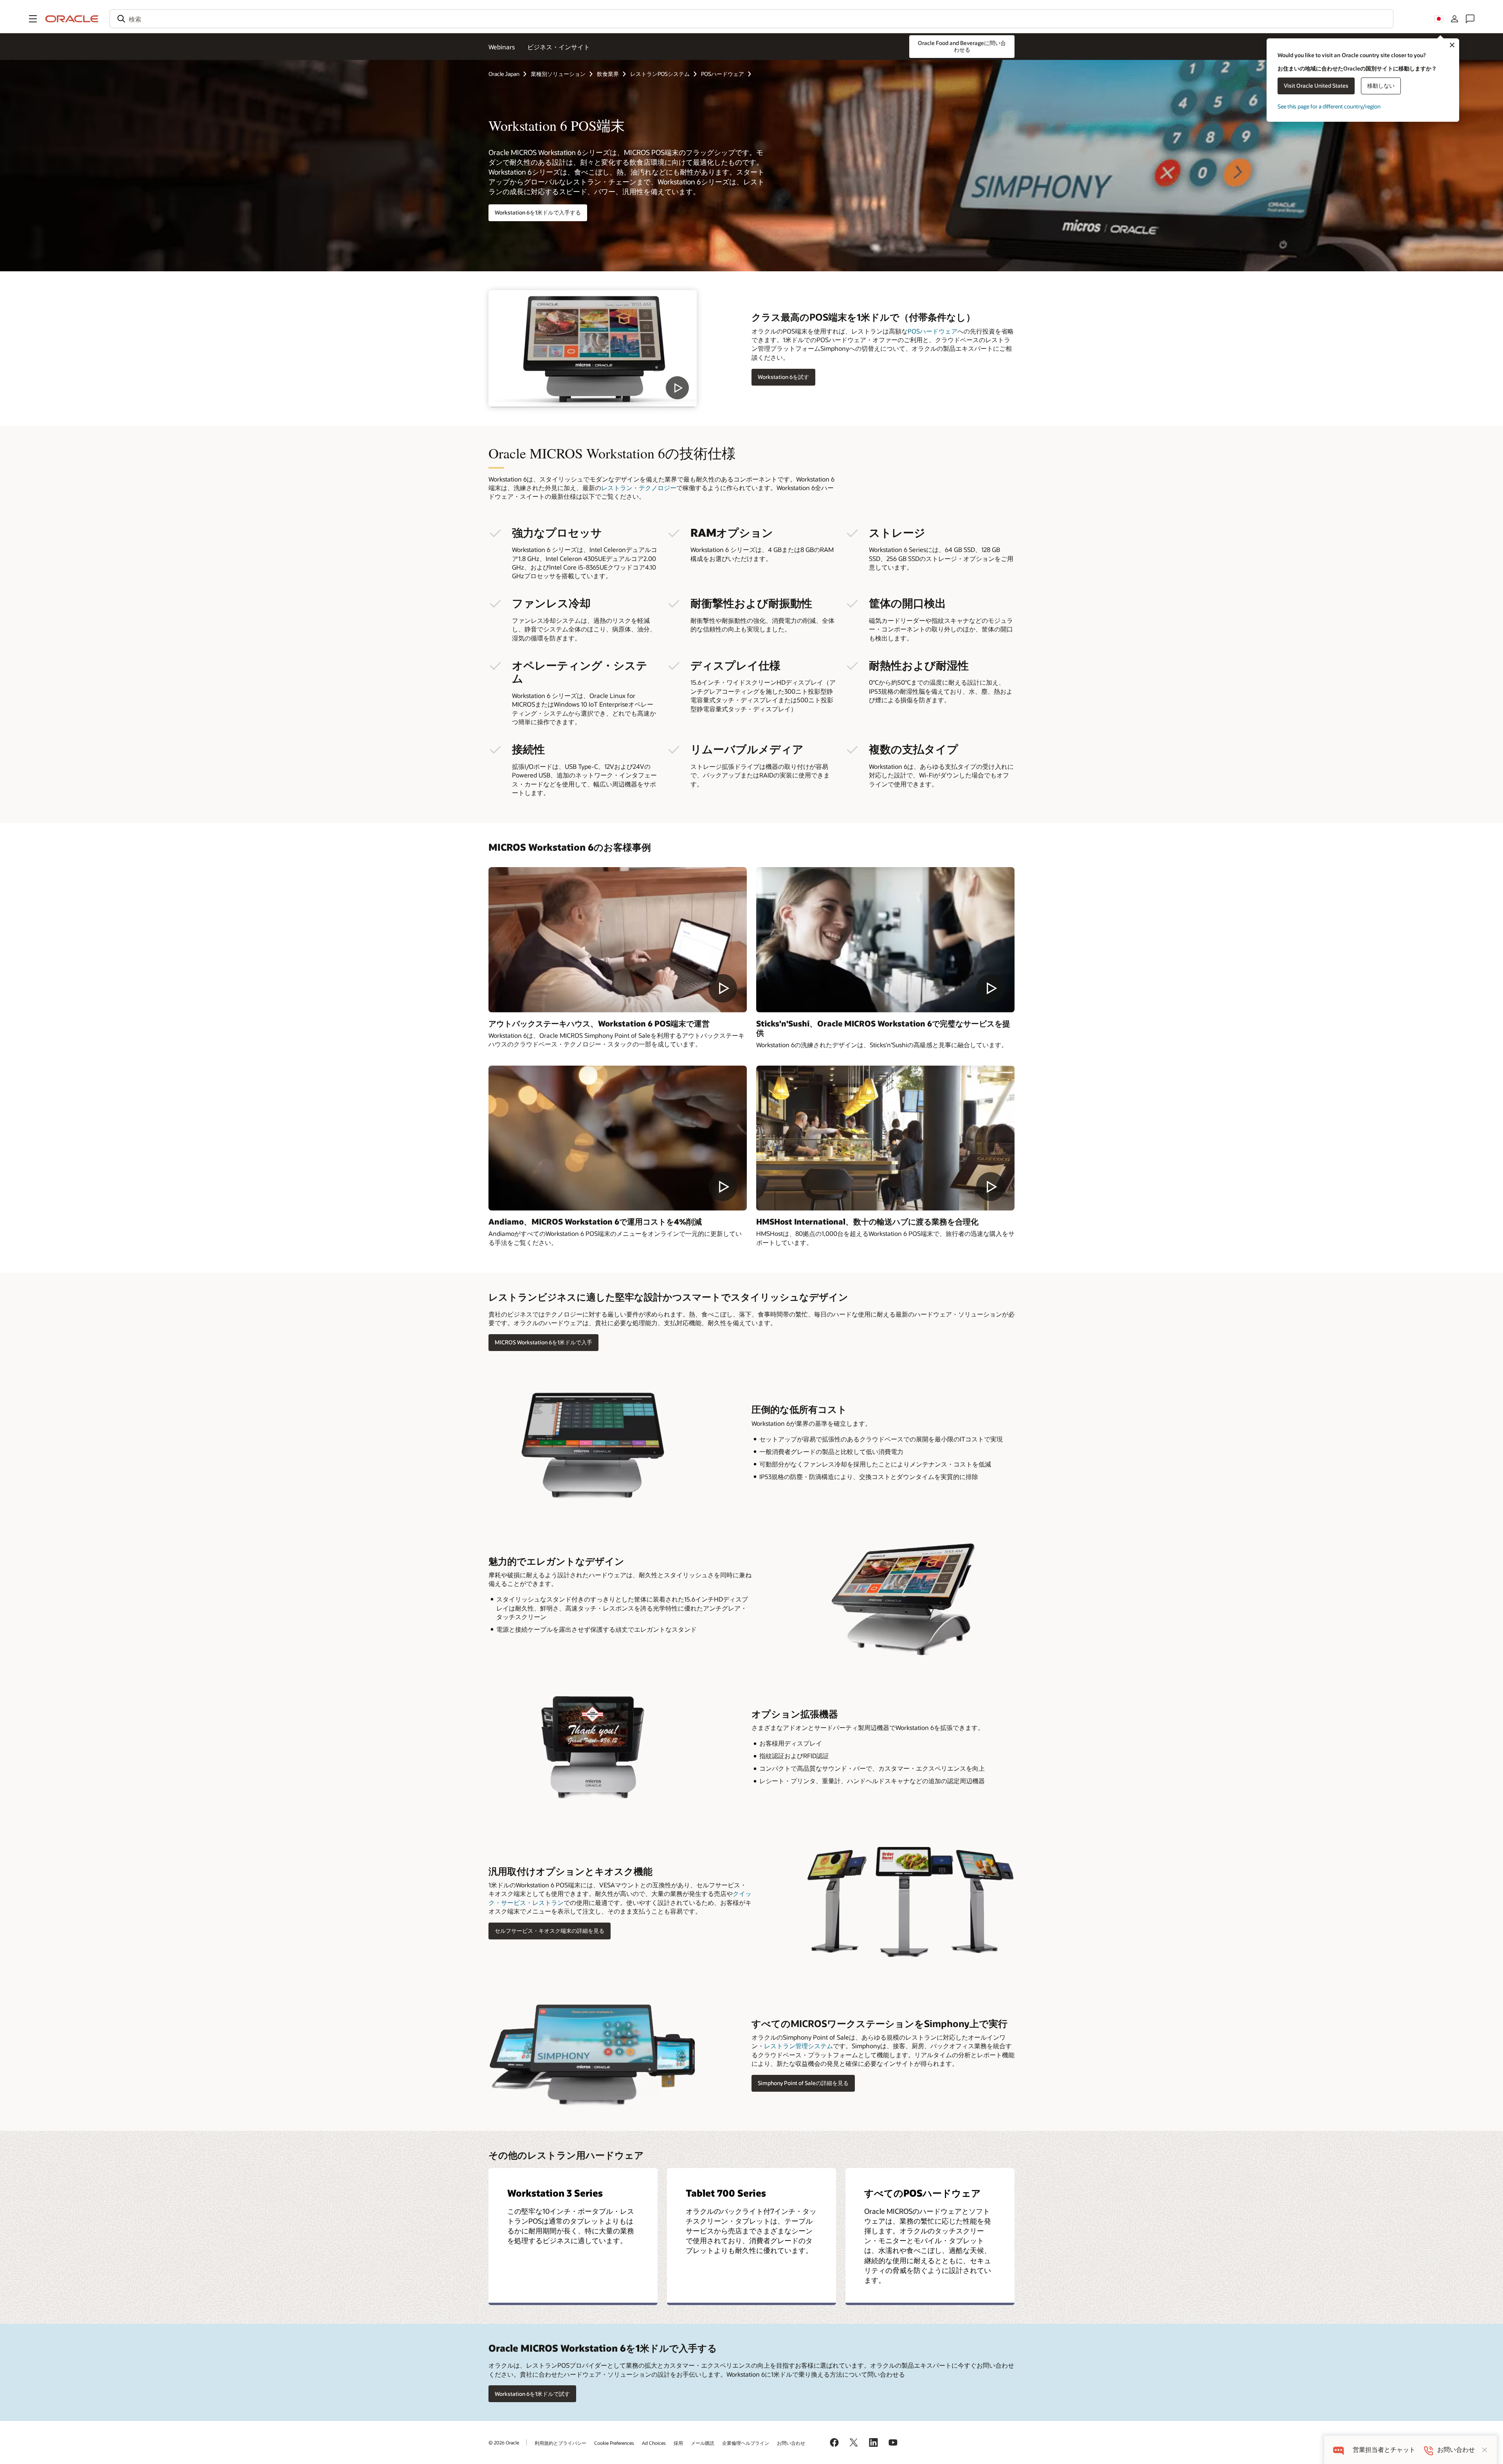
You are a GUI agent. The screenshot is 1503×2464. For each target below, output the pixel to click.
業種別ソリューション (558, 74)
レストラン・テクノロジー (639, 488)
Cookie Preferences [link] (614, 2443)
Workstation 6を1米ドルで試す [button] (532, 2394)
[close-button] (1485, 2450)
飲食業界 (608, 74)
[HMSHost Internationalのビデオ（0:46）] (885, 1138)
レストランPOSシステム (660, 74)
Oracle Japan (504, 74)
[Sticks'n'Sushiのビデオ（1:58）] (885, 940)
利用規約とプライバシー (560, 2443)
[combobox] (751, 19)
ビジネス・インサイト (559, 47)
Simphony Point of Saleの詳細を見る (803, 2083)
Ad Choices (654, 2443)
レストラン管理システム (798, 2046)
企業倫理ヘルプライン (746, 2443)
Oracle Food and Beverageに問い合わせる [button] (962, 46)
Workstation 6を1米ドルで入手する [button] (538, 212)
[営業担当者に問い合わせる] (1470, 19)
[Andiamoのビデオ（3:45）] (618, 1138)
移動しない (1381, 86)
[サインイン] (1454, 19)
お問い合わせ (791, 2443)
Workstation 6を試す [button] (783, 377)
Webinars (502, 47)
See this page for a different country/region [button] (1329, 106)
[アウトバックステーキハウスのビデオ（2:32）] (618, 940)
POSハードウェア (723, 74)
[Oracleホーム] (72, 19)
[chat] (1338, 2450)
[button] (33, 19)
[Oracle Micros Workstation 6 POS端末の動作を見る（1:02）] (593, 349)
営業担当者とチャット (1384, 2450)
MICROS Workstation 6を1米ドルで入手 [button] (543, 1342)
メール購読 (703, 2443)
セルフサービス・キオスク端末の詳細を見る (550, 1931)
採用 (678, 2443)
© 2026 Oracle (504, 2442)
